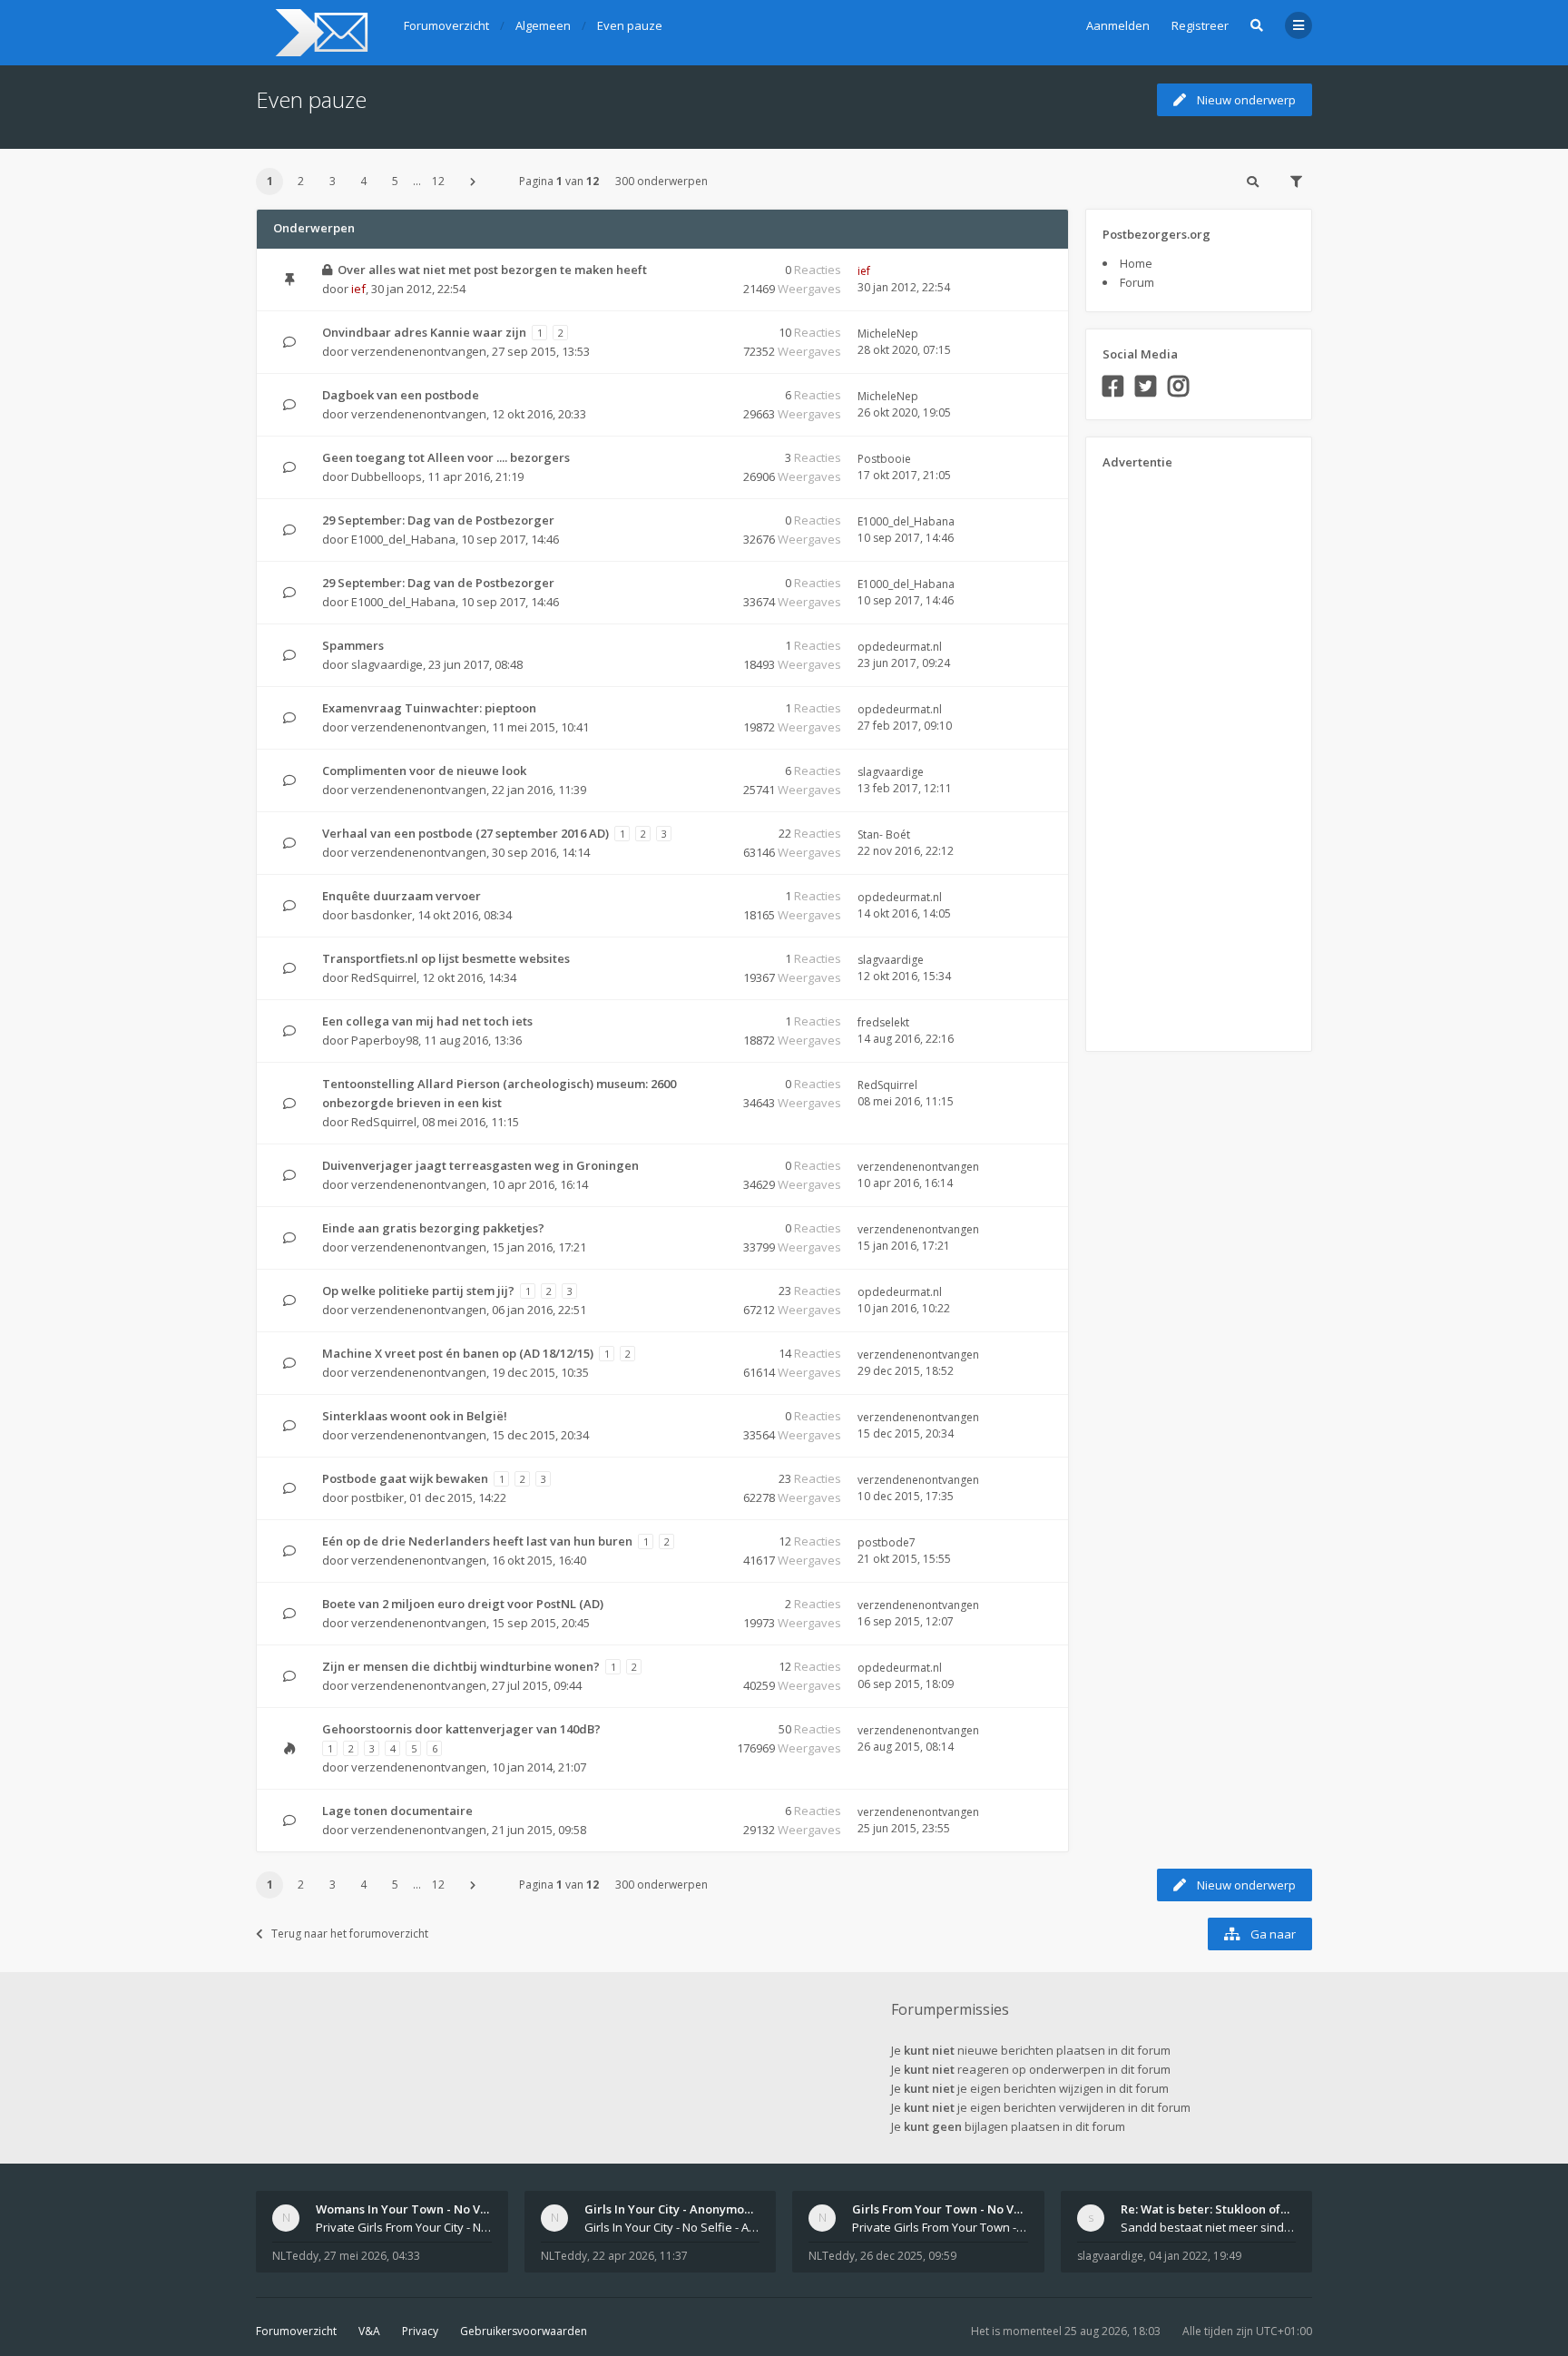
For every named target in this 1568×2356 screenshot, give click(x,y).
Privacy (420, 2331)
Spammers (353, 645)
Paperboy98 (385, 1040)
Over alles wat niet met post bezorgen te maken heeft (492, 270)
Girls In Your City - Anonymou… (672, 2209)
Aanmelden (1118, 25)
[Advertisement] (1175, 754)
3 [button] (333, 181)
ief (358, 289)
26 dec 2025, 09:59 (908, 2256)
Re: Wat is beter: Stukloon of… (1205, 2209)
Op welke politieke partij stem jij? (418, 1291)
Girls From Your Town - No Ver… (944, 2209)
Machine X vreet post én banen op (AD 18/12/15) (458, 1353)
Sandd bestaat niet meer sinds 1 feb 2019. (1209, 2227)
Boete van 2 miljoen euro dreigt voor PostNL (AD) (463, 1604)
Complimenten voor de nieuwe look (424, 771)
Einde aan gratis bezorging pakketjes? (433, 1228)
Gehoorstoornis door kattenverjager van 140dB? (461, 1729)
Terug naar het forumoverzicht (350, 1934)
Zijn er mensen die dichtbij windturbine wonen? (461, 1666)
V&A (369, 2331)
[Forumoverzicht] (319, 33)
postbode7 (887, 1542)
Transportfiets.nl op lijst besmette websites (446, 958)
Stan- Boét (884, 834)
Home (1136, 263)
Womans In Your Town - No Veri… (411, 2209)
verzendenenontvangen (419, 351)
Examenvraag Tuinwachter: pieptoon (429, 708)
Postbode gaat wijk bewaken (405, 1478)
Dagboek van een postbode (401, 395)
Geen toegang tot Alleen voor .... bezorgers (446, 457)
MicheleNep (888, 334)
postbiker (377, 1497)
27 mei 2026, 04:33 (372, 2256)
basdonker (382, 915)
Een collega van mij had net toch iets (427, 1021)
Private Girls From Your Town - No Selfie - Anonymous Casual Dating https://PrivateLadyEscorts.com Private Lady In (940, 2227)
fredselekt (883, 1022)
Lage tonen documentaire (397, 1811)
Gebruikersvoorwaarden (524, 2331)
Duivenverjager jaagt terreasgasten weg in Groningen (480, 1165)
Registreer (1200, 25)
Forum (1137, 282)
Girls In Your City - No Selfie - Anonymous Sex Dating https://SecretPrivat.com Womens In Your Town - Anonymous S (672, 2227)
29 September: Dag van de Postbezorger (438, 520)
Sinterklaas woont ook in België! (415, 1416)
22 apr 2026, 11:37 (640, 2256)
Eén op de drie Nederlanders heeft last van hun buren (477, 1541)
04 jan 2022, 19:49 (1195, 2256)
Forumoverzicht (296, 2331)
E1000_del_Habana (403, 539)
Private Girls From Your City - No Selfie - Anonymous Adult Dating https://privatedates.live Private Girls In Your (404, 2227)
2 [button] (301, 181)
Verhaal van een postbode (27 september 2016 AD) (465, 833)
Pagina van (559, 181)
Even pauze (311, 99)
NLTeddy (295, 2256)
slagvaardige (387, 664)
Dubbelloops (387, 476)
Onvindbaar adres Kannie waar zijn (424, 332)
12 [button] (438, 181)
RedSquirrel (384, 977)
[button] (473, 182)
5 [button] (395, 181)
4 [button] (363, 181)
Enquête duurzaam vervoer (402, 896)
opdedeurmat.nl (900, 647)
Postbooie (884, 459)
